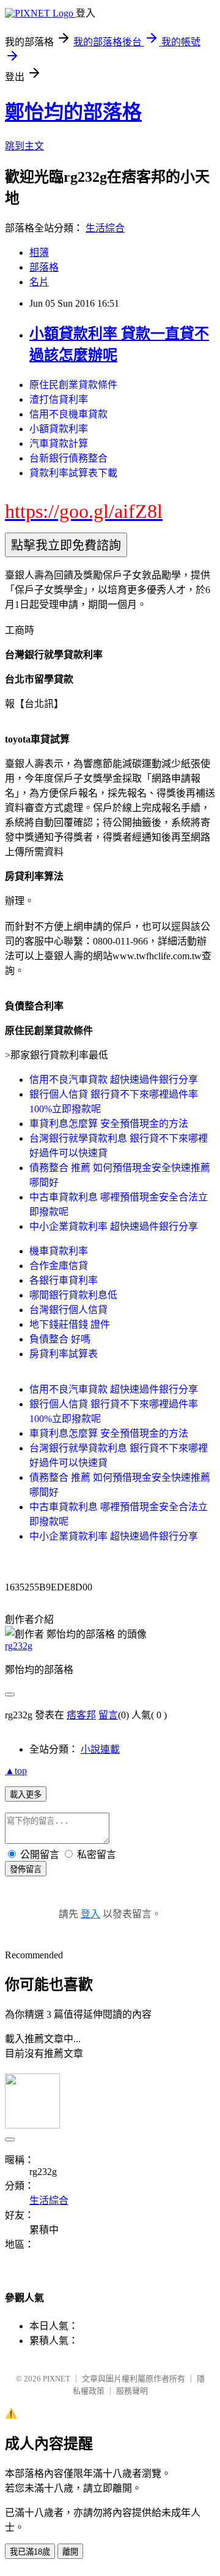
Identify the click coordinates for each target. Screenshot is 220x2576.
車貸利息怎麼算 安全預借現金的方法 (109, 1124)
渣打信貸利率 (59, 399)
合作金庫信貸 (59, 1266)
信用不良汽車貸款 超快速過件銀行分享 (114, 1080)
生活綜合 (105, 228)
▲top (16, 1771)
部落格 (44, 267)
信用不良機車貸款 (68, 414)
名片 (39, 282)
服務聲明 (132, 2391)
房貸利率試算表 (64, 1354)
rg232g (19, 1646)
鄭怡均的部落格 (73, 112)
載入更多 (26, 1795)
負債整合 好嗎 (60, 1339)
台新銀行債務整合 (68, 458)
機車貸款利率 (59, 1251)
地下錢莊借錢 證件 (70, 1324)
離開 (70, 2552)
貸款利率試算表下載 (73, 473)
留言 (108, 1715)
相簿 (39, 253)
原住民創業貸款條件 (73, 385)
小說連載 (100, 1749)
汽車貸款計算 (59, 444)
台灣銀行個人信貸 (68, 1310)
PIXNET (57, 2379)
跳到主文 (24, 146)
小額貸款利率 (59, 429)
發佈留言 (26, 1869)
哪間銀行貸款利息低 (73, 1295)
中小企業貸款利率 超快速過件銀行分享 (114, 1226)
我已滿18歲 (30, 2552)
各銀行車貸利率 (64, 1280)
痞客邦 (81, 1715)
